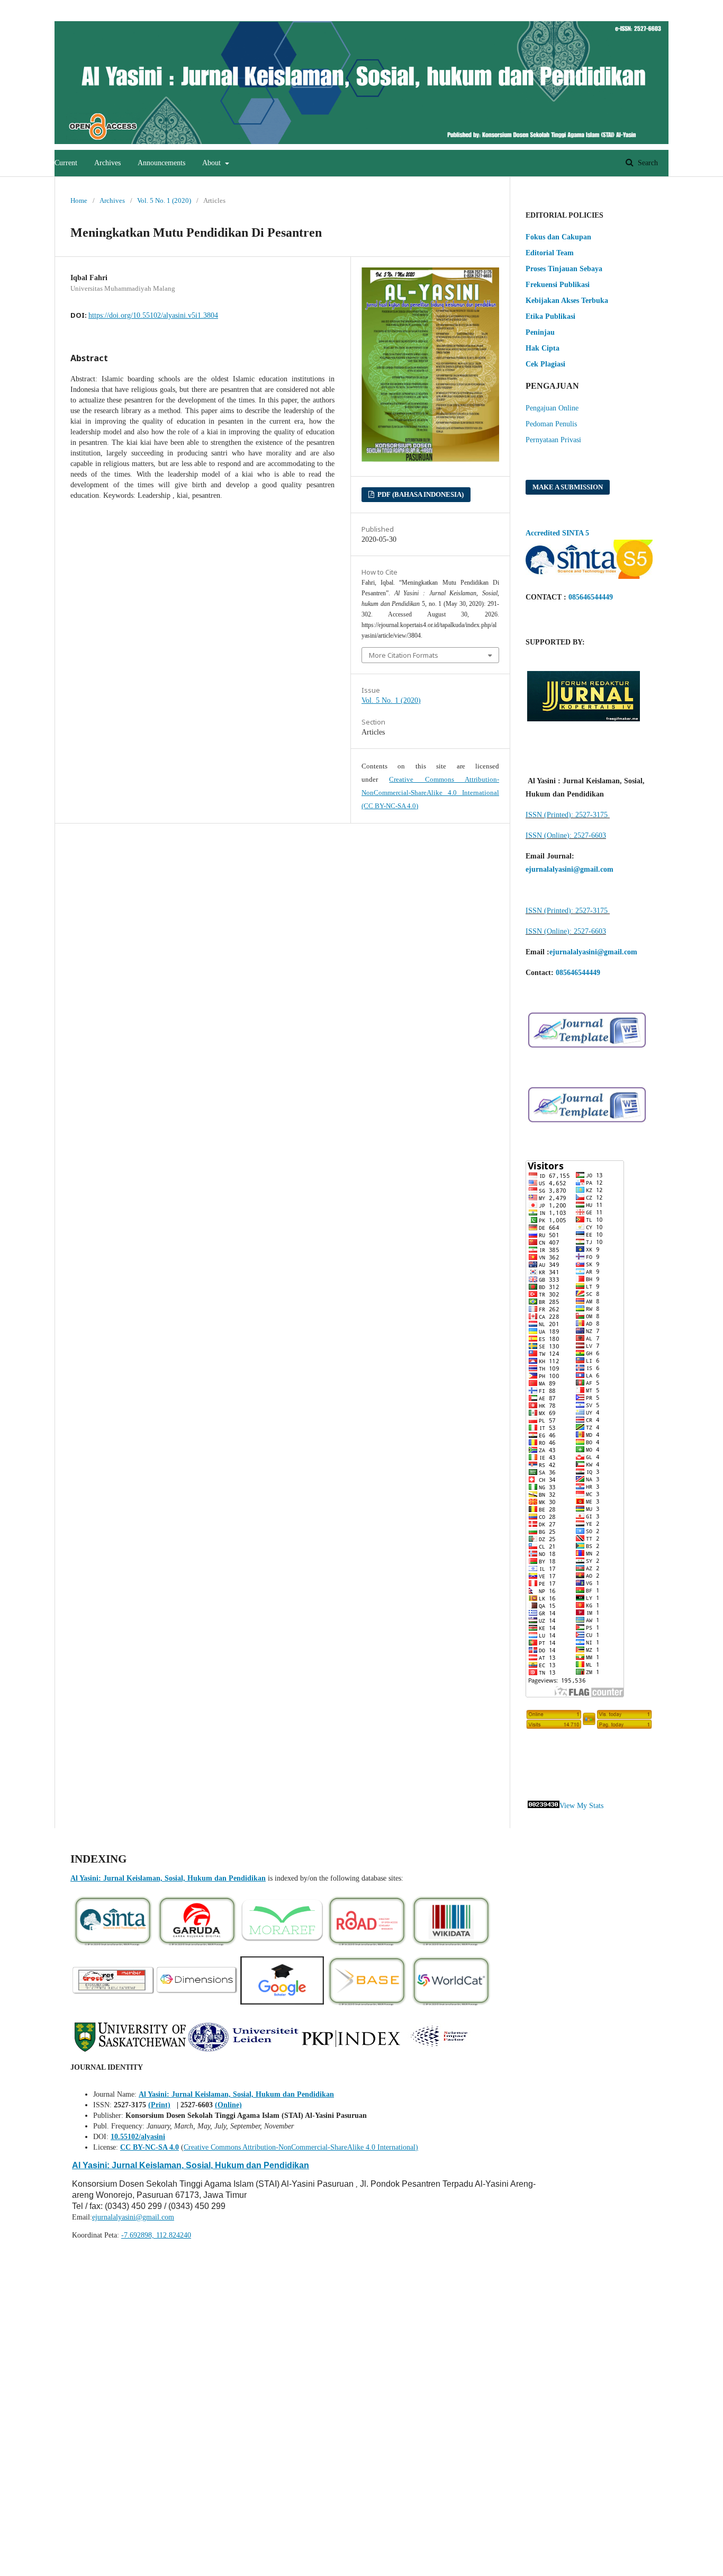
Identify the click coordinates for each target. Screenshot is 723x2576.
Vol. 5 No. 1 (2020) (164, 200)
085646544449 (591, 597)
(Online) (228, 2105)
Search (647, 163)
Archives (107, 163)
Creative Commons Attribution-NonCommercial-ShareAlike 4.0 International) (301, 2147)
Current (66, 163)
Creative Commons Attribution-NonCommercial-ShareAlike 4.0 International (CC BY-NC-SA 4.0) (430, 793)
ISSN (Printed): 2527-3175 (568, 815)
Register (610, 8)
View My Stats (581, 1806)
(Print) (159, 2105)
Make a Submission (568, 487)
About (213, 163)
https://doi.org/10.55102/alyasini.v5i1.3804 (153, 315)
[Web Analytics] (544, 1806)
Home (79, 200)
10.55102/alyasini (138, 2137)
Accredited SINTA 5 (557, 533)
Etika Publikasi (550, 316)
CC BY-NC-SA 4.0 (150, 2147)
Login (648, 8)
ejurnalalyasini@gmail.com (133, 2217)
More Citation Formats (404, 655)
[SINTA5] (589, 576)
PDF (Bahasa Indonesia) (420, 494)
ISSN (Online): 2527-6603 (566, 835)
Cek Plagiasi (545, 364)
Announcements (161, 163)
